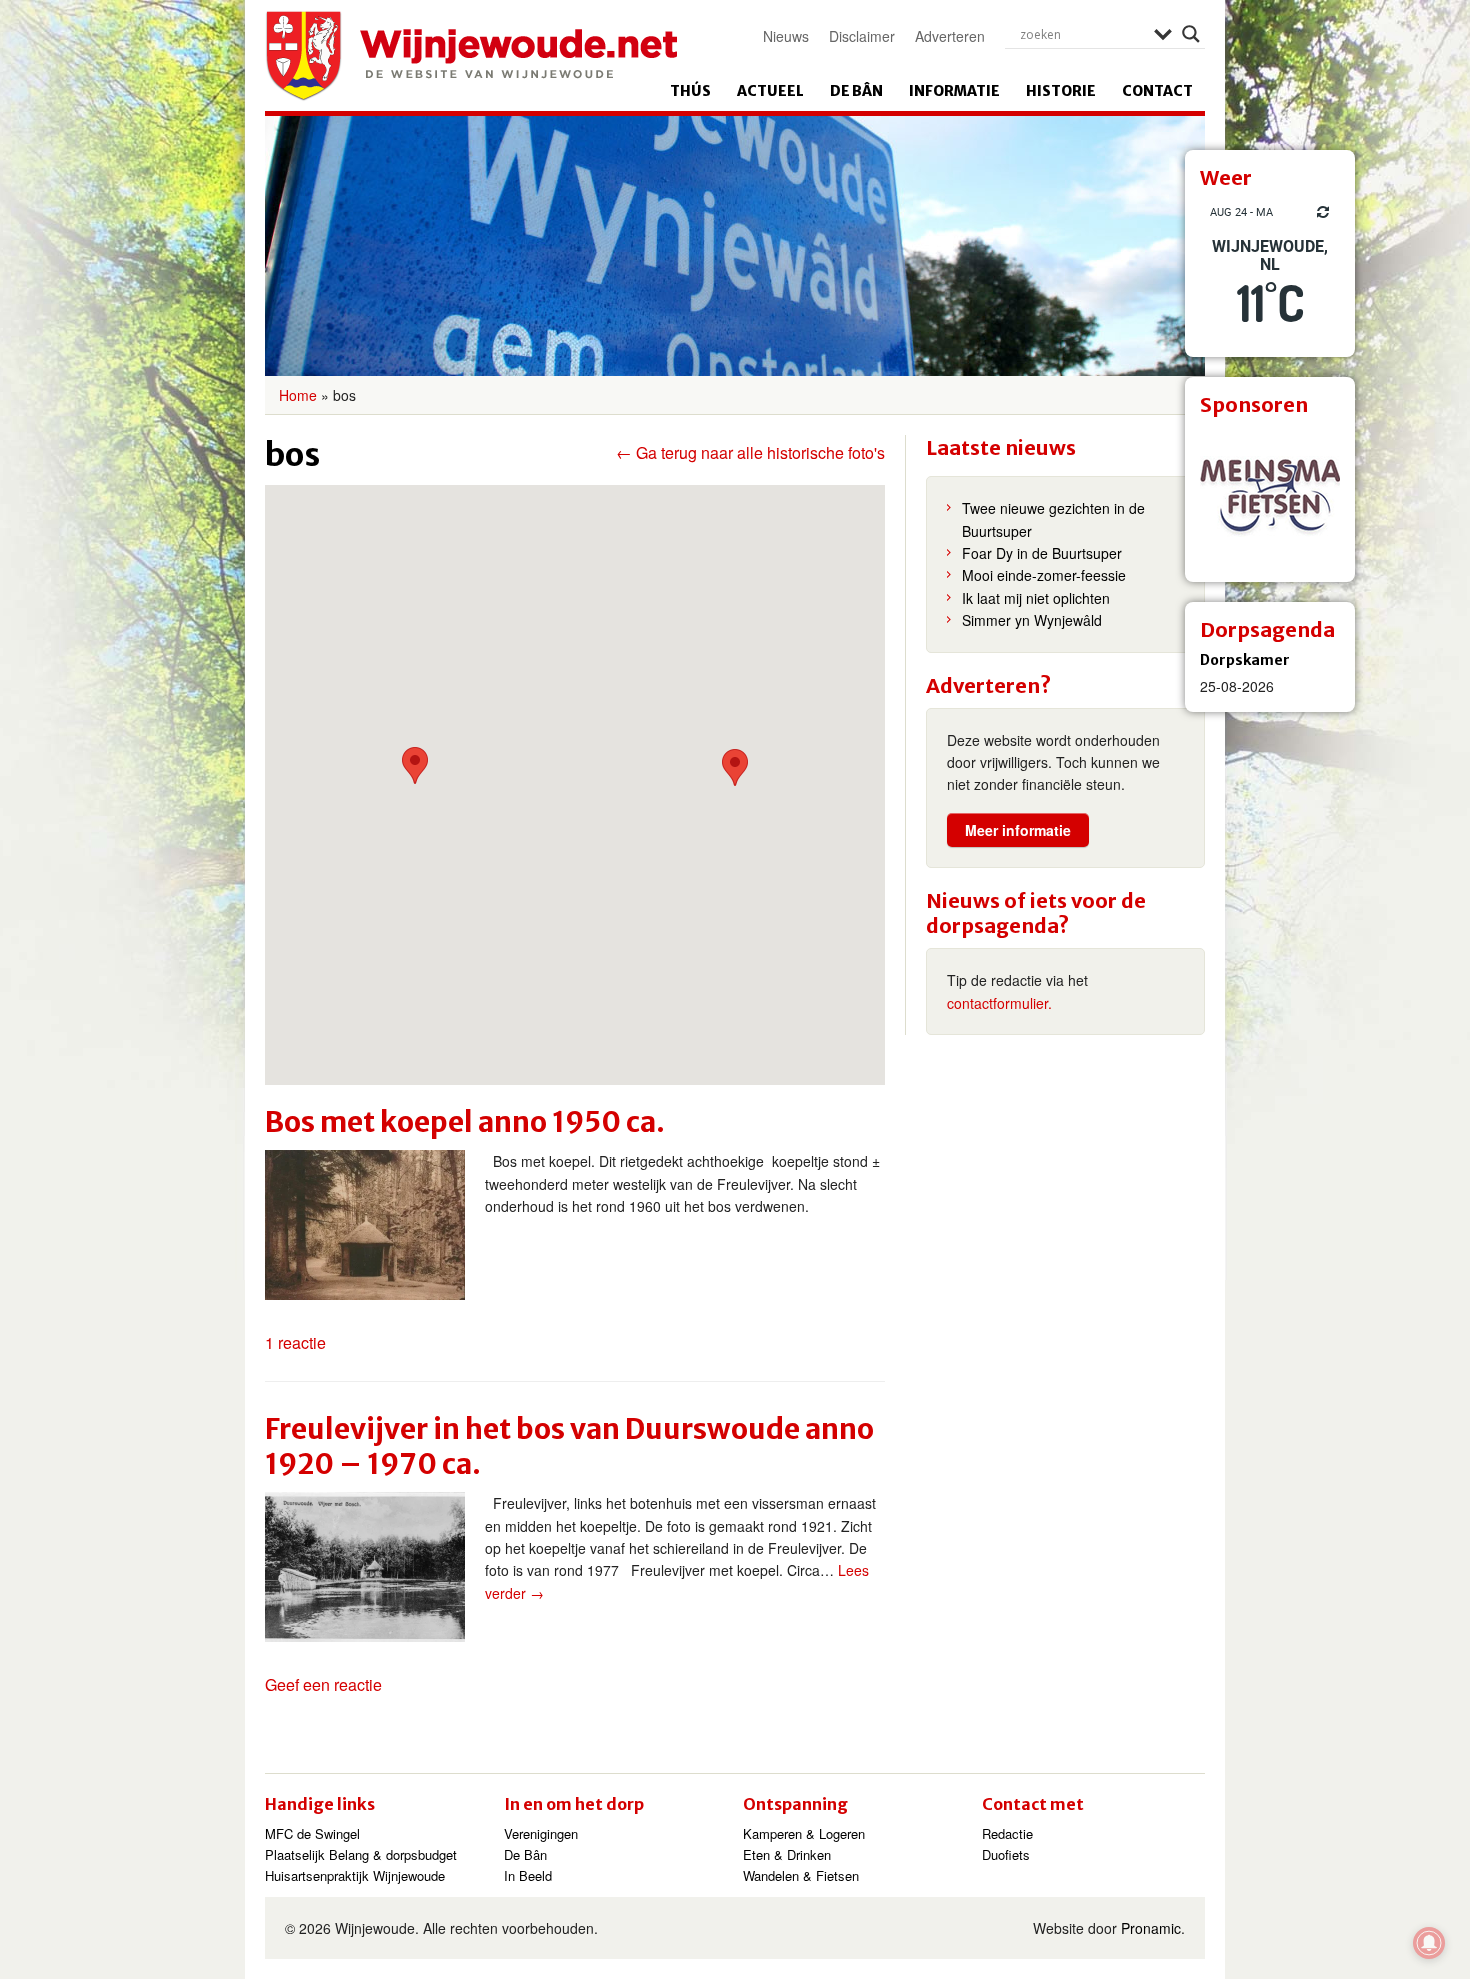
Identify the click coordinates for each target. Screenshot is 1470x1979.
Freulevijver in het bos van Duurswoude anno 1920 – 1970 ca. (569, 1446)
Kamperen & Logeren (804, 1833)
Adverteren (950, 36)
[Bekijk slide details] (1270, 497)
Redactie (1007, 1833)
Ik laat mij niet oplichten (1036, 598)
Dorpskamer (1245, 660)
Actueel (770, 91)
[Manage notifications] (1429, 1943)
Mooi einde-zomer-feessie (1044, 575)
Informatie (954, 91)
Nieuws (786, 36)
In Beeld (528, 1875)
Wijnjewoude (471, 56)
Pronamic (1151, 1928)
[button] (415, 765)
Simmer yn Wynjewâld (1032, 620)
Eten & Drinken (787, 1854)
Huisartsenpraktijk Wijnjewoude (355, 1875)
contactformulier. (999, 1003)
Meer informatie (1018, 830)
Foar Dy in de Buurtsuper (1042, 553)
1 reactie (295, 1342)
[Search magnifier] (1191, 34)
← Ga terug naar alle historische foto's (750, 453)
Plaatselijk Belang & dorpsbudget (361, 1854)
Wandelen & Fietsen (801, 1875)
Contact (1157, 91)
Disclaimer (862, 36)
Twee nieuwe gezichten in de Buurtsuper (1053, 519)
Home (298, 395)
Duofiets (1006, 1854)
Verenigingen (541, 1833)
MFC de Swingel (312, 1833)
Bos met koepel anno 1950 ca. (465, 1122)
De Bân (856, 91)
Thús (690, 91)
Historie (1061, 91)
